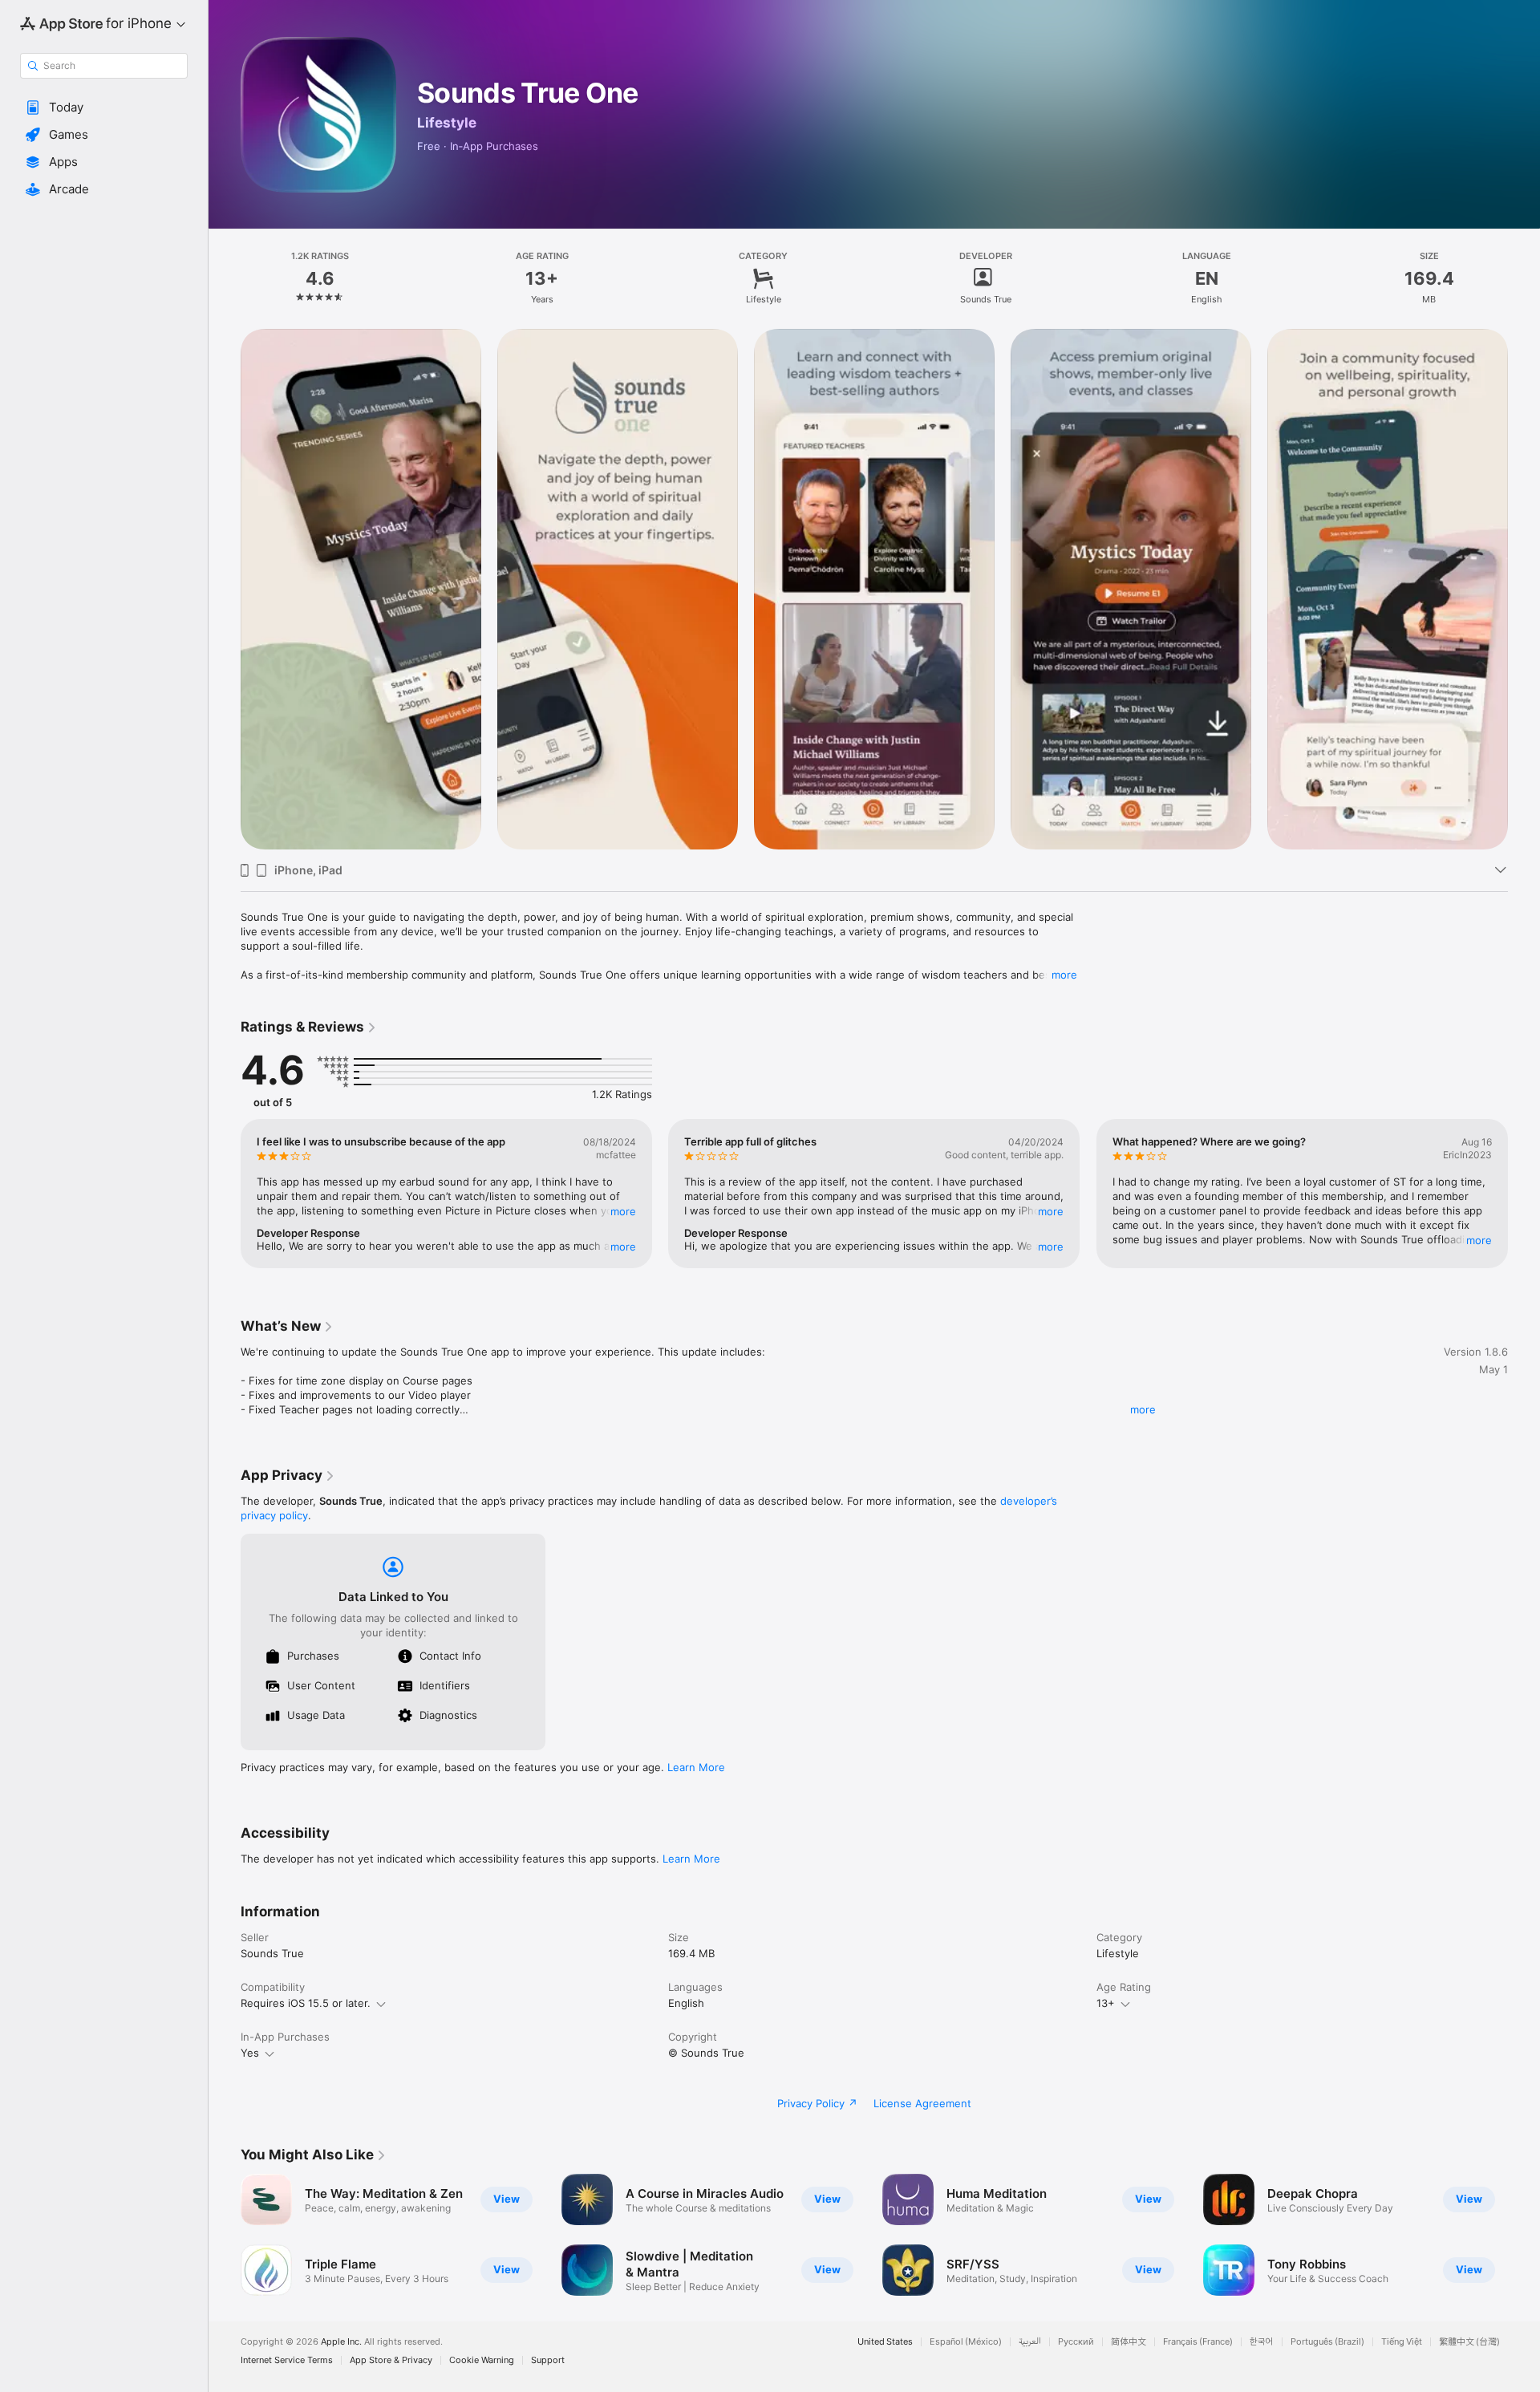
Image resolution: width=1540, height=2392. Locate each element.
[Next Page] (1524, 590)
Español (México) (966, 2342)
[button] (104, 107)
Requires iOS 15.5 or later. (306, 2003)
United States (885, 2342)
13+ (1106, 2003)
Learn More (696, 1767)
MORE (623, 1211)
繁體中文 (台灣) (1469, 2342)
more (1064, 975)
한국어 (1262, 2342)
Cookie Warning (482, 2360)
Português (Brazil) (1327, 2342)
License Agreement (922, 2103)
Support (548, 2360)
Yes (250, 2053)
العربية (1030, 2342)
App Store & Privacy (391, 2360)
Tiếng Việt (1402, 2342)
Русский (1076, 2342)
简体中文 (1129, 2342)
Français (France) (1198, 2342)
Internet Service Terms (287, 2360)
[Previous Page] (225, 590)
